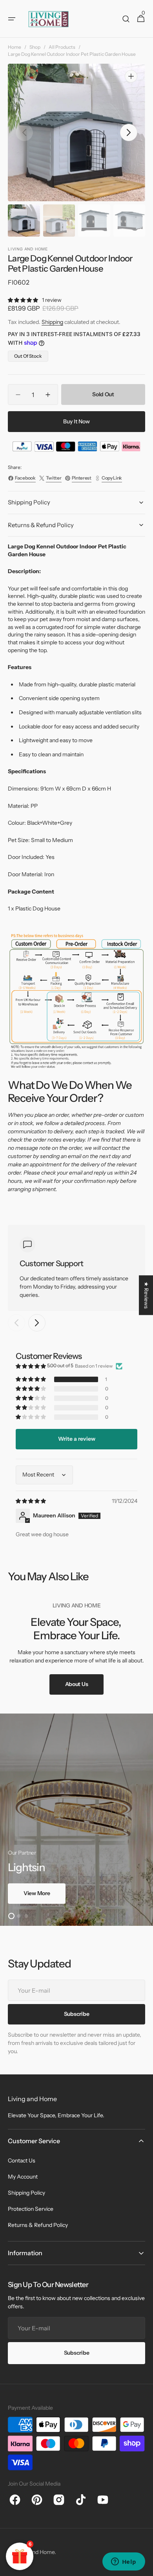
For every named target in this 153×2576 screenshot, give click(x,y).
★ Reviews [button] (146, 1295)
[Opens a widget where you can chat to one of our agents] (124, 2562)
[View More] (76, 1820)
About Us (77, 1684)
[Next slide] (37, 1323)
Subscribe (76, 2353)
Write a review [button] (77, 1439)
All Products (62, 47)
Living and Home (34, 2552)
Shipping (52, 322)
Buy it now (76, 421)
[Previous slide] (16, 1323)
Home (15, 47)
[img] (31, 1501)
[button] (12, 19)
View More (37, 1893)
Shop (35, 47)
